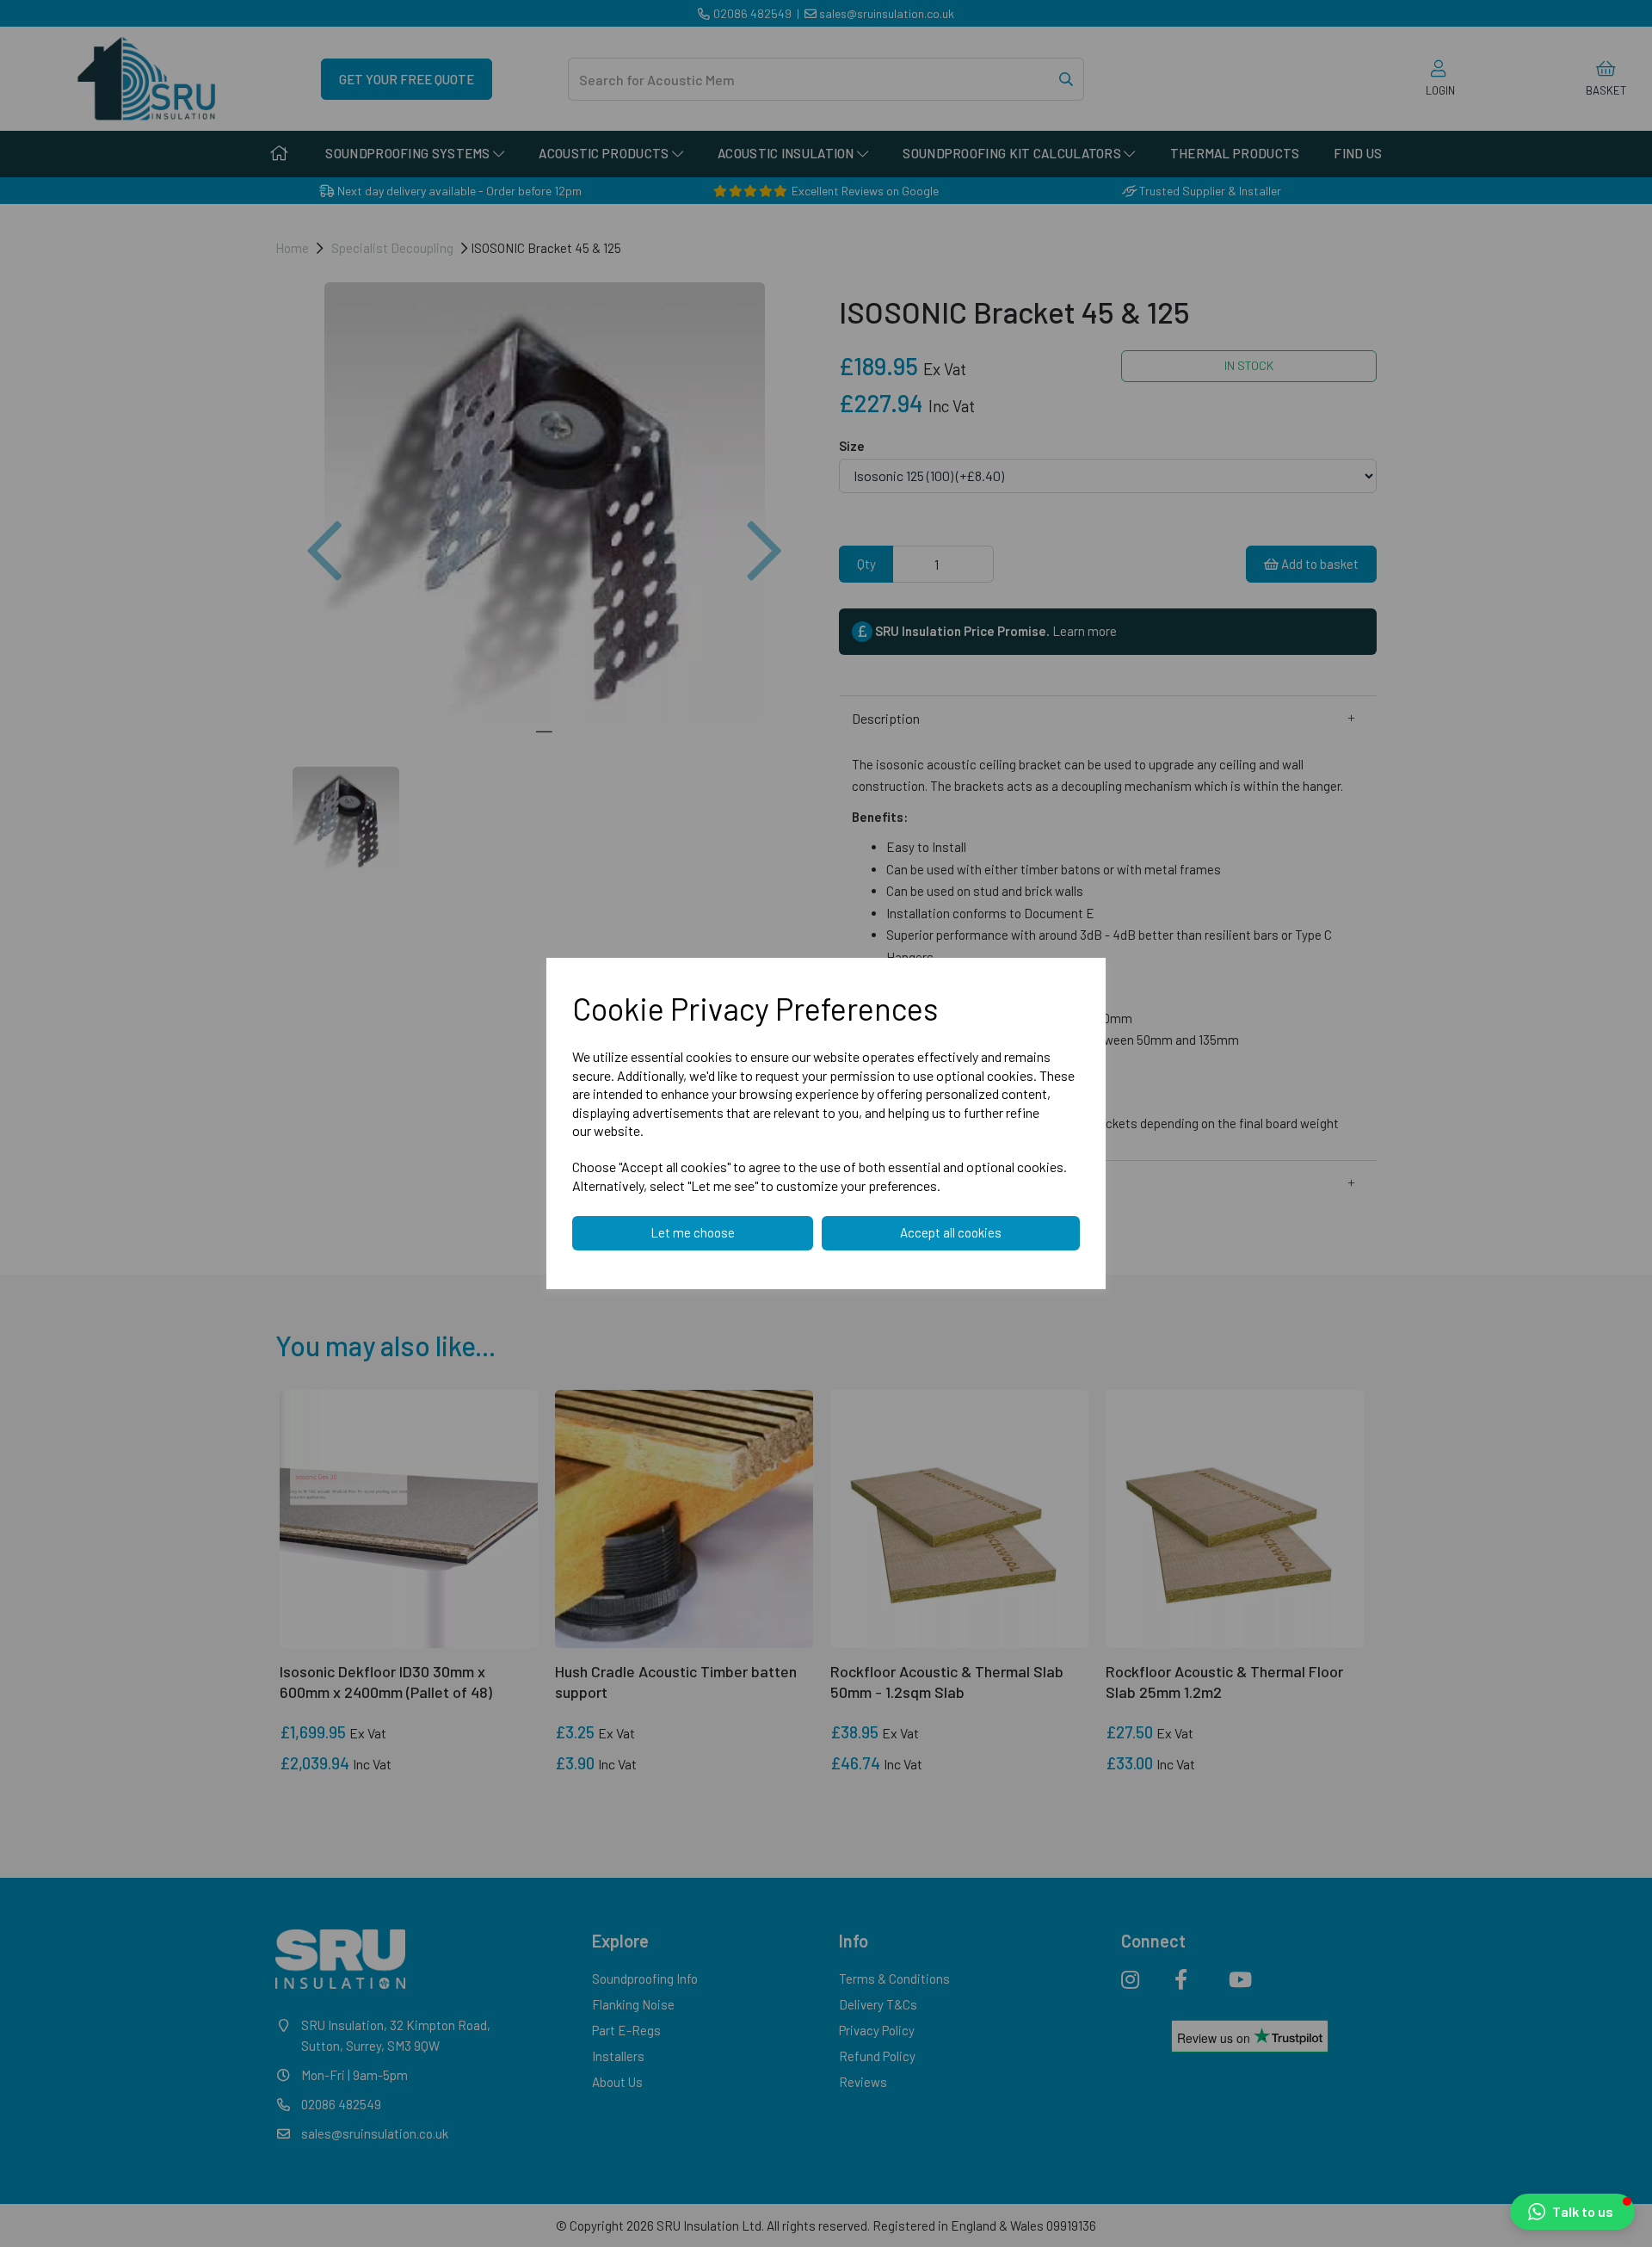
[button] (1572, 2212)
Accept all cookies (951, 1232)
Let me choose (693, 1232)
